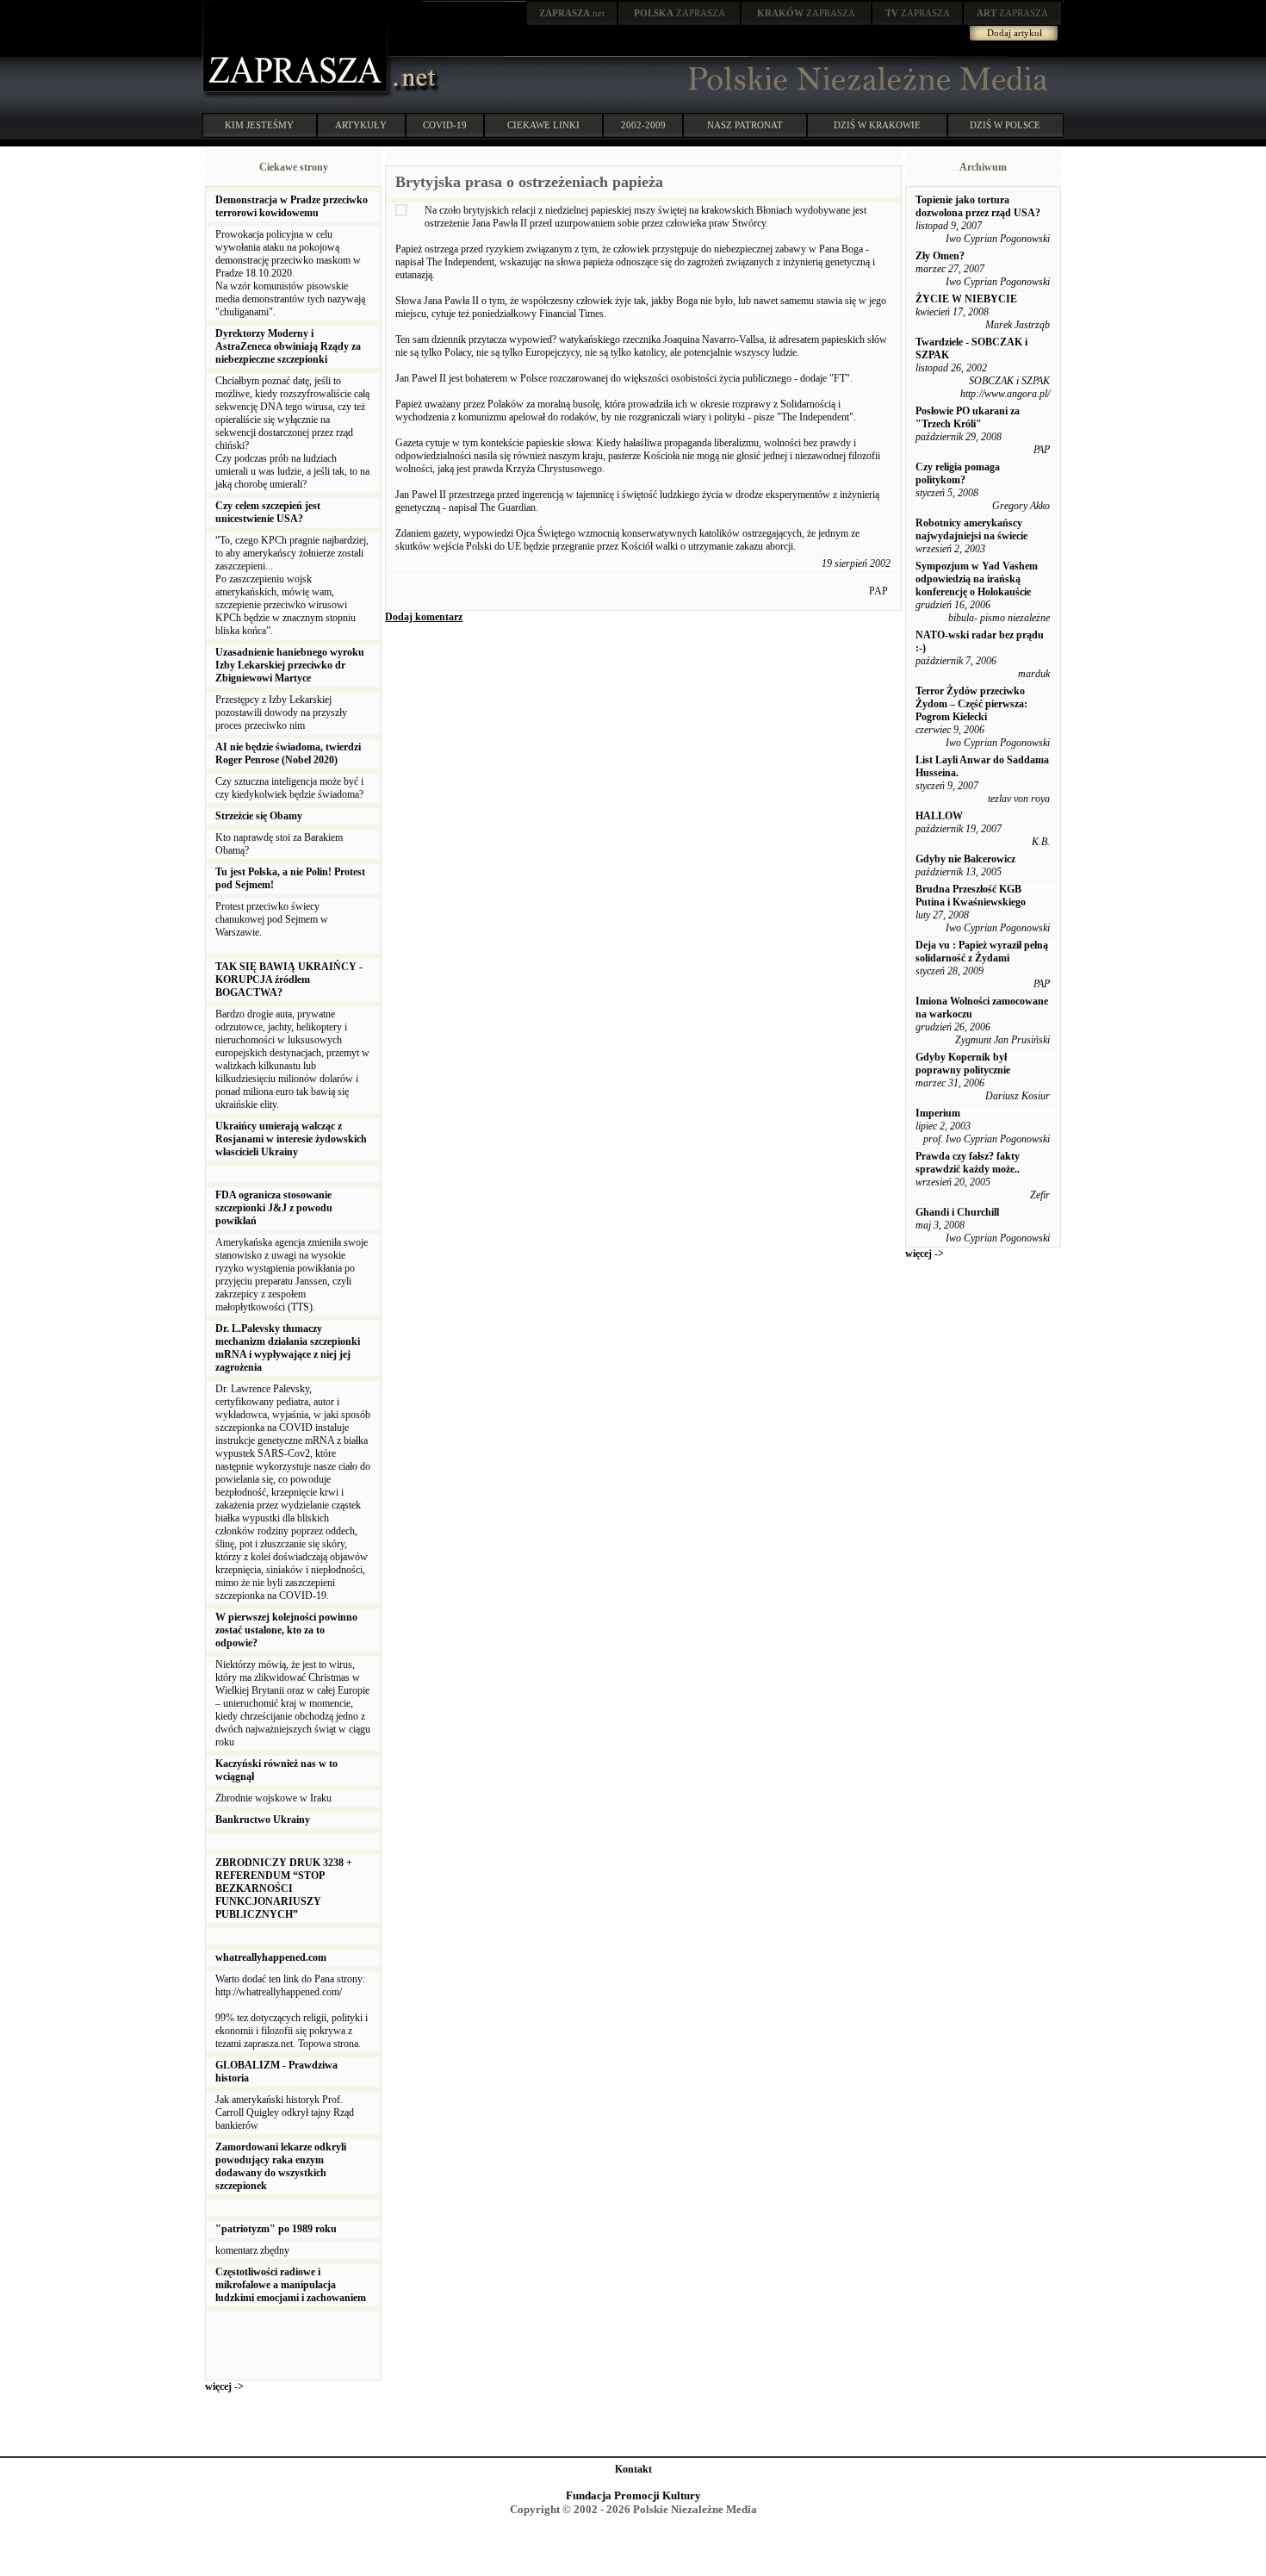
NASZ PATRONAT (745, 125)
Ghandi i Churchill (957, 1212)
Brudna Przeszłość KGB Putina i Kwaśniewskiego (971, 896)
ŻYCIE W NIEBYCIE (966, 299)
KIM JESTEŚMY (259, 125)
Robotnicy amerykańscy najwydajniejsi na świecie (971, 529)
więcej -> (224, 2386)
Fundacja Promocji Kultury (633, 2495)
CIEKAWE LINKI (543, 125)
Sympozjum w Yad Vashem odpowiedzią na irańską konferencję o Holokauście (977, 579)
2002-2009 (643, 125)
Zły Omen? (940, 256)
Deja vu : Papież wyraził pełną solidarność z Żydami (982, 952)
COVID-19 (445, 125)
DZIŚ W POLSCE (1005, 125)
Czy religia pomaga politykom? (958, 473)
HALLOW (939, 816)
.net (572, 13)
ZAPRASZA (680, 13)
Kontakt (633, 2469)
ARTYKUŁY (361, 125)
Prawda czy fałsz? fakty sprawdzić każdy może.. (968, 1163)
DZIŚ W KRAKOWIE (877, 125)
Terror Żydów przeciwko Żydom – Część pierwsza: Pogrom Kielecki (971, 704)
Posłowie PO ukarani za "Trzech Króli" (968, 417)
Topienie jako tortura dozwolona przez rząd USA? (978, 206)
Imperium (938, 1113)
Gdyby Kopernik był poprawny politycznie (963, 1064)
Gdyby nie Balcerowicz (965, 859)
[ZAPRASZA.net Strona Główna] (297, 95)
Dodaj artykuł (1015, 33)
